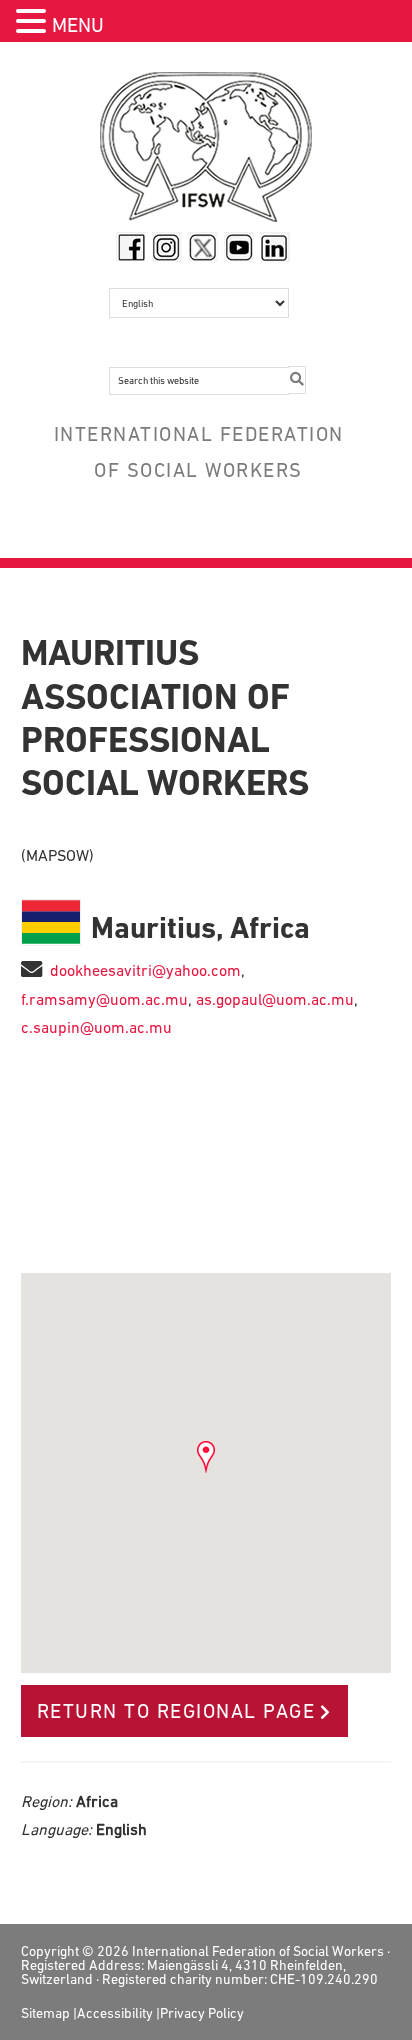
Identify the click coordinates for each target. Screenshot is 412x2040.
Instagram (167, 247)
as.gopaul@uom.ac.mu (275, 999)
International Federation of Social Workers (206, 152)
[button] (34, 23)
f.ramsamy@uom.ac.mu (104, 999)
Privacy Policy (202, 2013)
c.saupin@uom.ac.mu (96, 1027)
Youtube (239, 247)
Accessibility (115, 2013)
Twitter (203, 247)
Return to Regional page (176, 1711)
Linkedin (275, 247)
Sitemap (45, 2013)
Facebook (131, 247)
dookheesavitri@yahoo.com (145, 970)
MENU (78, 25)
